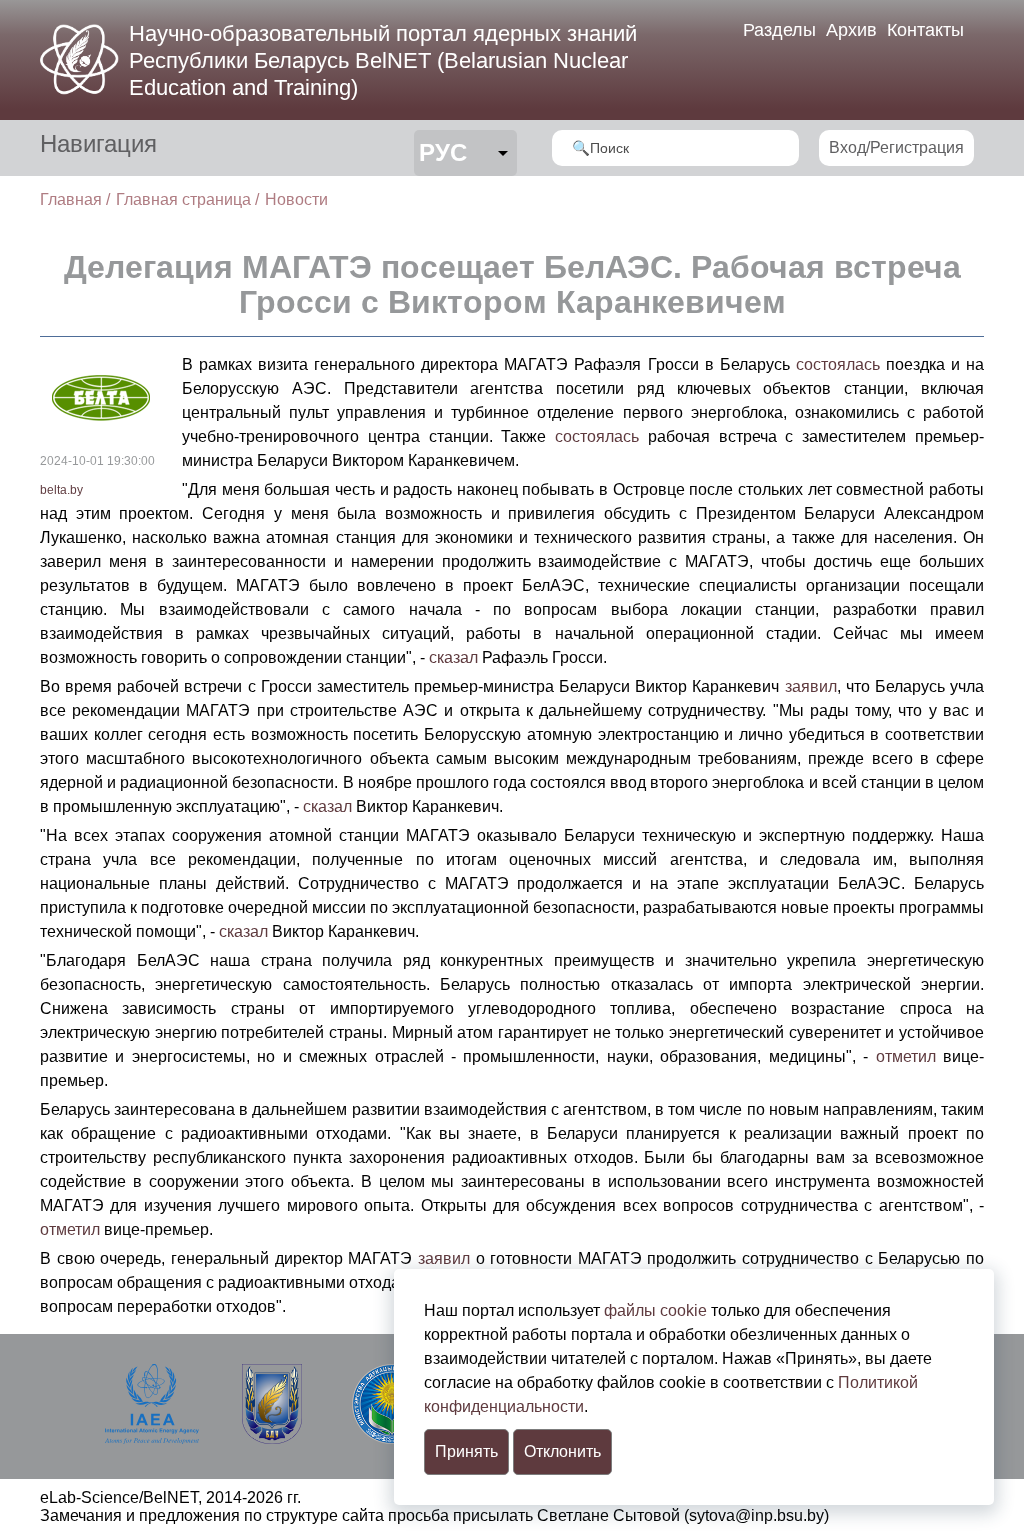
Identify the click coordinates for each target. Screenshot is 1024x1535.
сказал (453, 657)
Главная (71, 199)
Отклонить (562, 1451)
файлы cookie (655, 1310)
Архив (851, 30)
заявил (811, 686)
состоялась (838, 364)
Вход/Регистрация (896, 147)
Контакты (925, 30)
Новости (296, 199)
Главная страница (183, 199)
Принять (466, 1451)
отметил (906, 1056)
